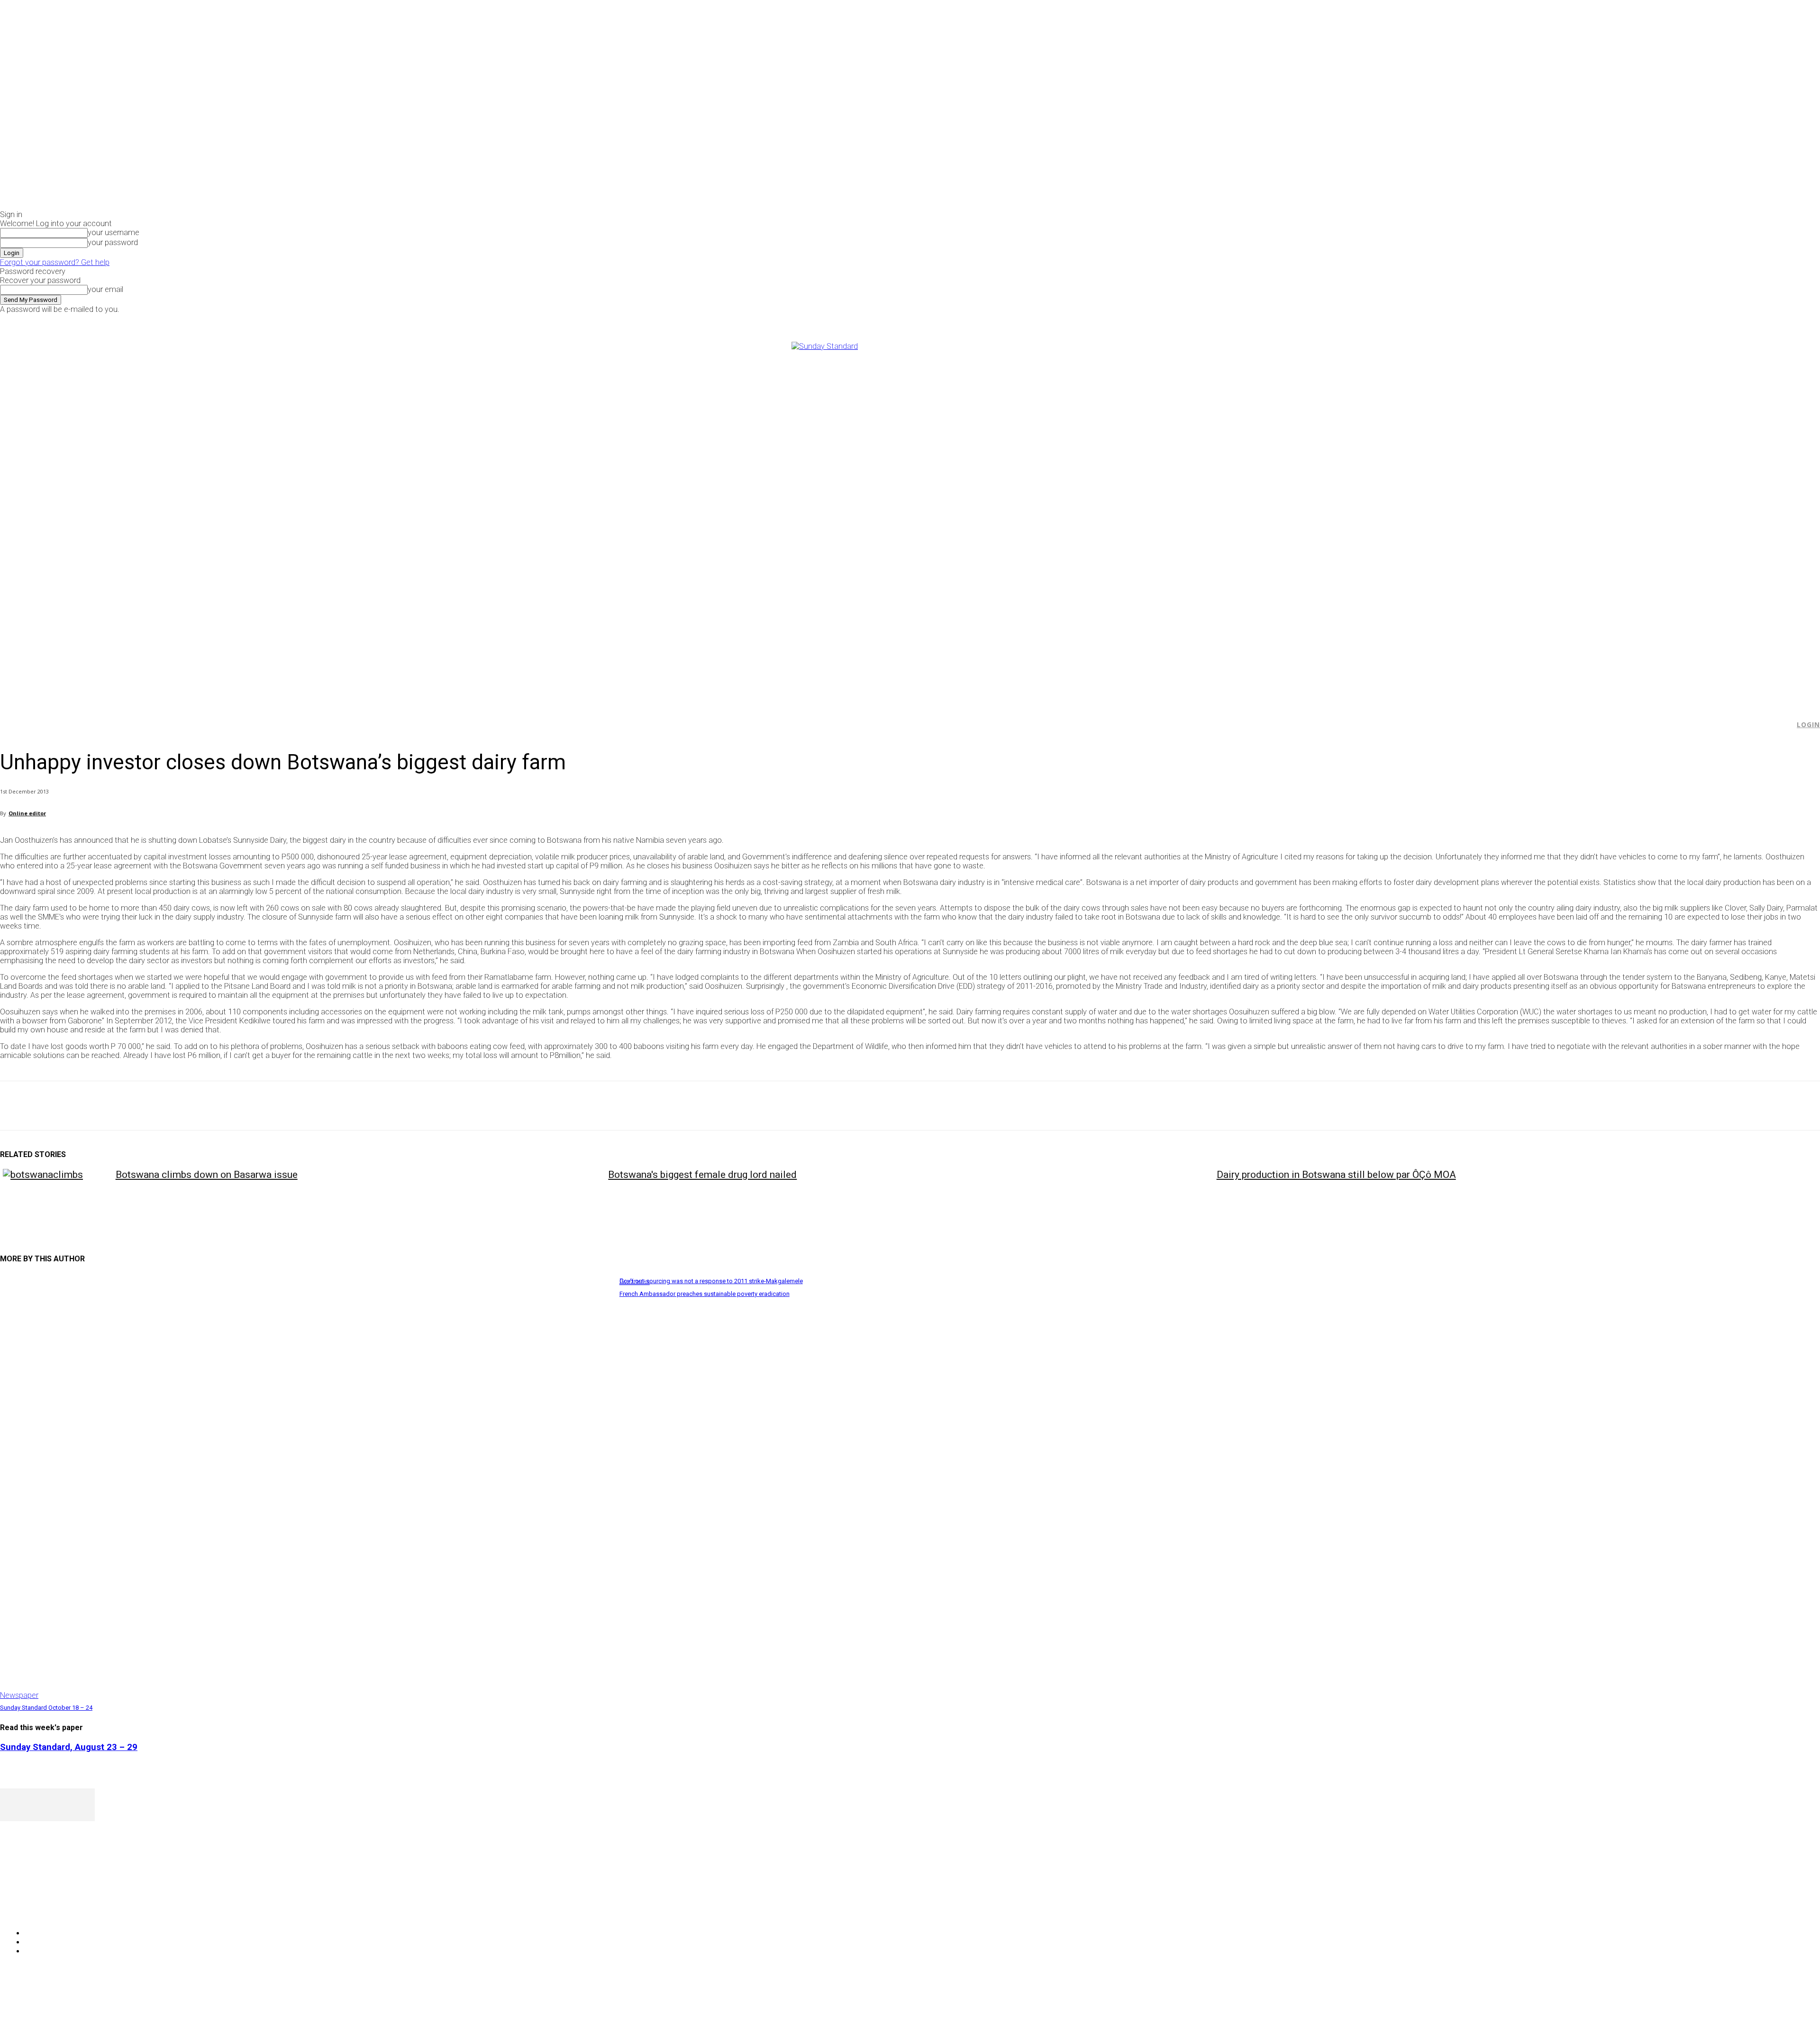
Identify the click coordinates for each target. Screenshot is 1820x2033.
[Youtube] (1494, 320)
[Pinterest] (84, 1106)
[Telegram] (186, 1106)
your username (114, 232)
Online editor (27, 813)
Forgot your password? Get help (55, 262)
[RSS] (58, 1909)
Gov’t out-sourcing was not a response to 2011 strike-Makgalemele (711, 1281)
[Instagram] (1472, 320)
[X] (1483, 320)
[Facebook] (1461, 320)
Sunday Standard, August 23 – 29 (69, 1747)
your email (105, 289)
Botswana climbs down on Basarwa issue (207, 1175)
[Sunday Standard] (910, 519)
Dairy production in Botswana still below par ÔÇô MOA (1336, 1175)
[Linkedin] (152, 1106)
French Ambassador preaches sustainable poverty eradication (705, 1294)
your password (113, 242)
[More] (220, 1106)
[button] (1783, 725)
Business (635, 1281)
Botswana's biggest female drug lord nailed (702, 1175)
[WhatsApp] (118, 1106)
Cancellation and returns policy (1782, 2007)
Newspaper (19, 1695)
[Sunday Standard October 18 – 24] (305, 1487)
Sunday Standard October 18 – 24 (46, 1708)
